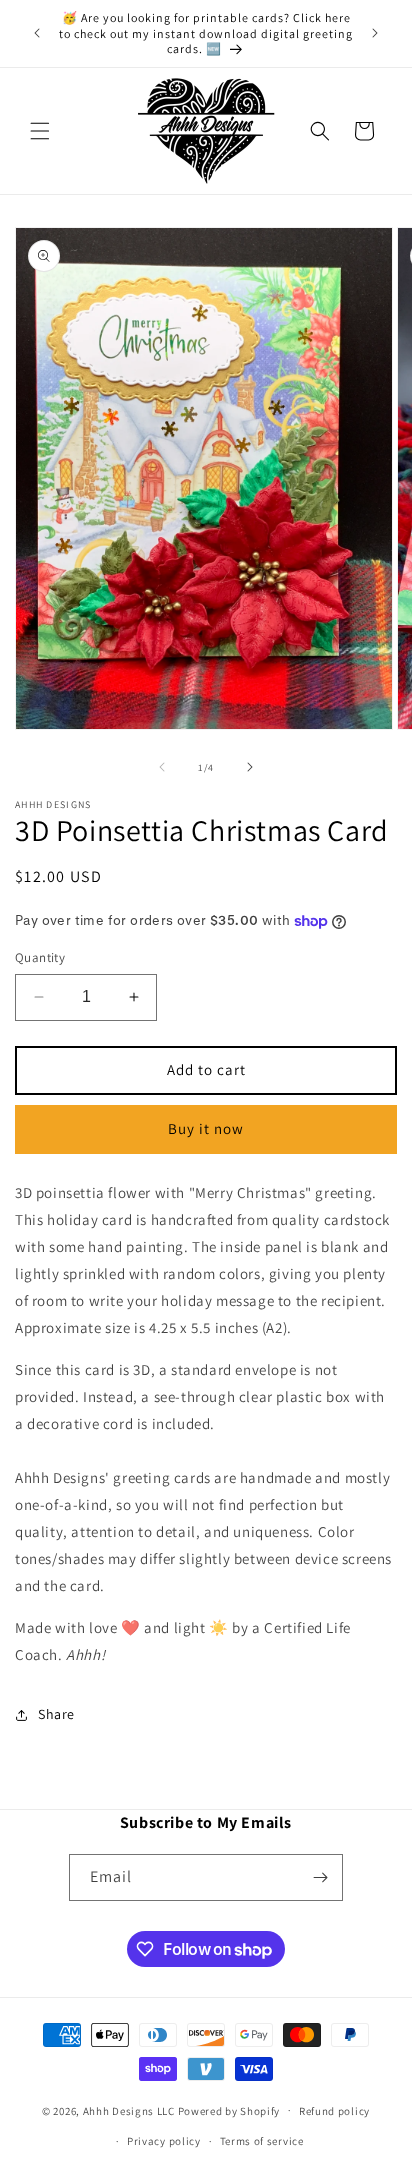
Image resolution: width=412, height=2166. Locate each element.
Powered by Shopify (229, 2110)
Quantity (40, 957)
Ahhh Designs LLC (129, 2110)
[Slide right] (250, 767)
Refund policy (334, 2111)
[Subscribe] (320, 1877)
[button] (40, 131)
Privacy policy (164, 2141)
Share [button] (56, 1714)
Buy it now (206, 1128)
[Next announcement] (375, 33)
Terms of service (262, 2141)
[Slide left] (162, 767)
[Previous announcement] (37, 33)
